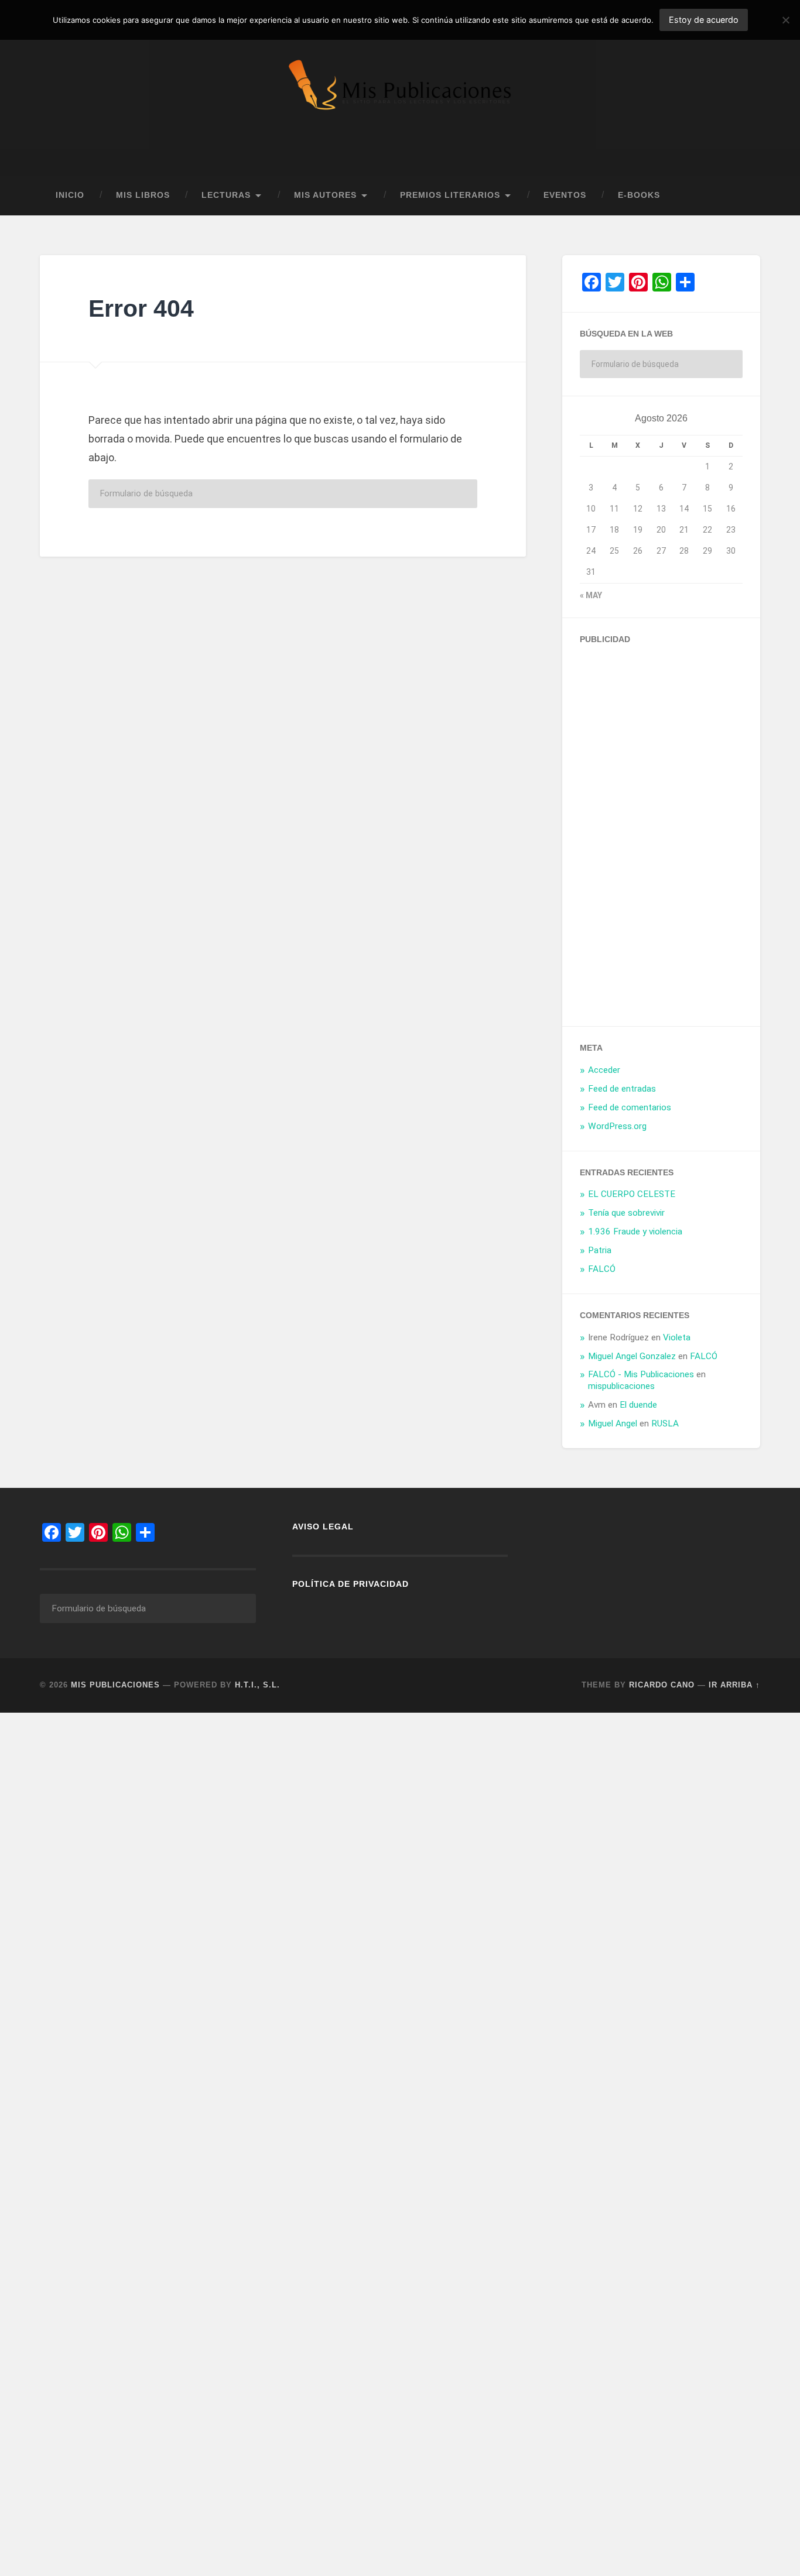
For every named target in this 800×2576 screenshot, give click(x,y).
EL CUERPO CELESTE (632, 1194)
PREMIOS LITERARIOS (450, 195)
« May (591, 595)
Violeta (677, 1337)
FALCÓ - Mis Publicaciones (641, 1374)
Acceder (604, 1070)
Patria (600, 1250)
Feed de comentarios (630, 1107)
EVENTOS (565, 195)
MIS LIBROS (143, 195)
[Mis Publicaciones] (400, 88)
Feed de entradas (622, 1089)
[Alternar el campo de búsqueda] (740, 195)
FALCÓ (602, 1269)
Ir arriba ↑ (734, 1685)
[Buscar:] (283, 494)
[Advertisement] (668, 831)
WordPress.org (617, 1126)
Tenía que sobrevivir (626, 1213)
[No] (785, 20)
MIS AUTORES (325, 195)
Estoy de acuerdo (704, 20)
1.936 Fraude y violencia (635, 1232)
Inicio (70, 195)
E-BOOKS (639, 195)
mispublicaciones (621, 1386)
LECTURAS (226, 195)
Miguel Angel (613, 1424)
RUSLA (665, 1424)
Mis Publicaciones (115, 1685)
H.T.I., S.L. (257, 1685)
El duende (638, 1405)
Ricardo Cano (662, 1685)
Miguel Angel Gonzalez (632, 1356)
